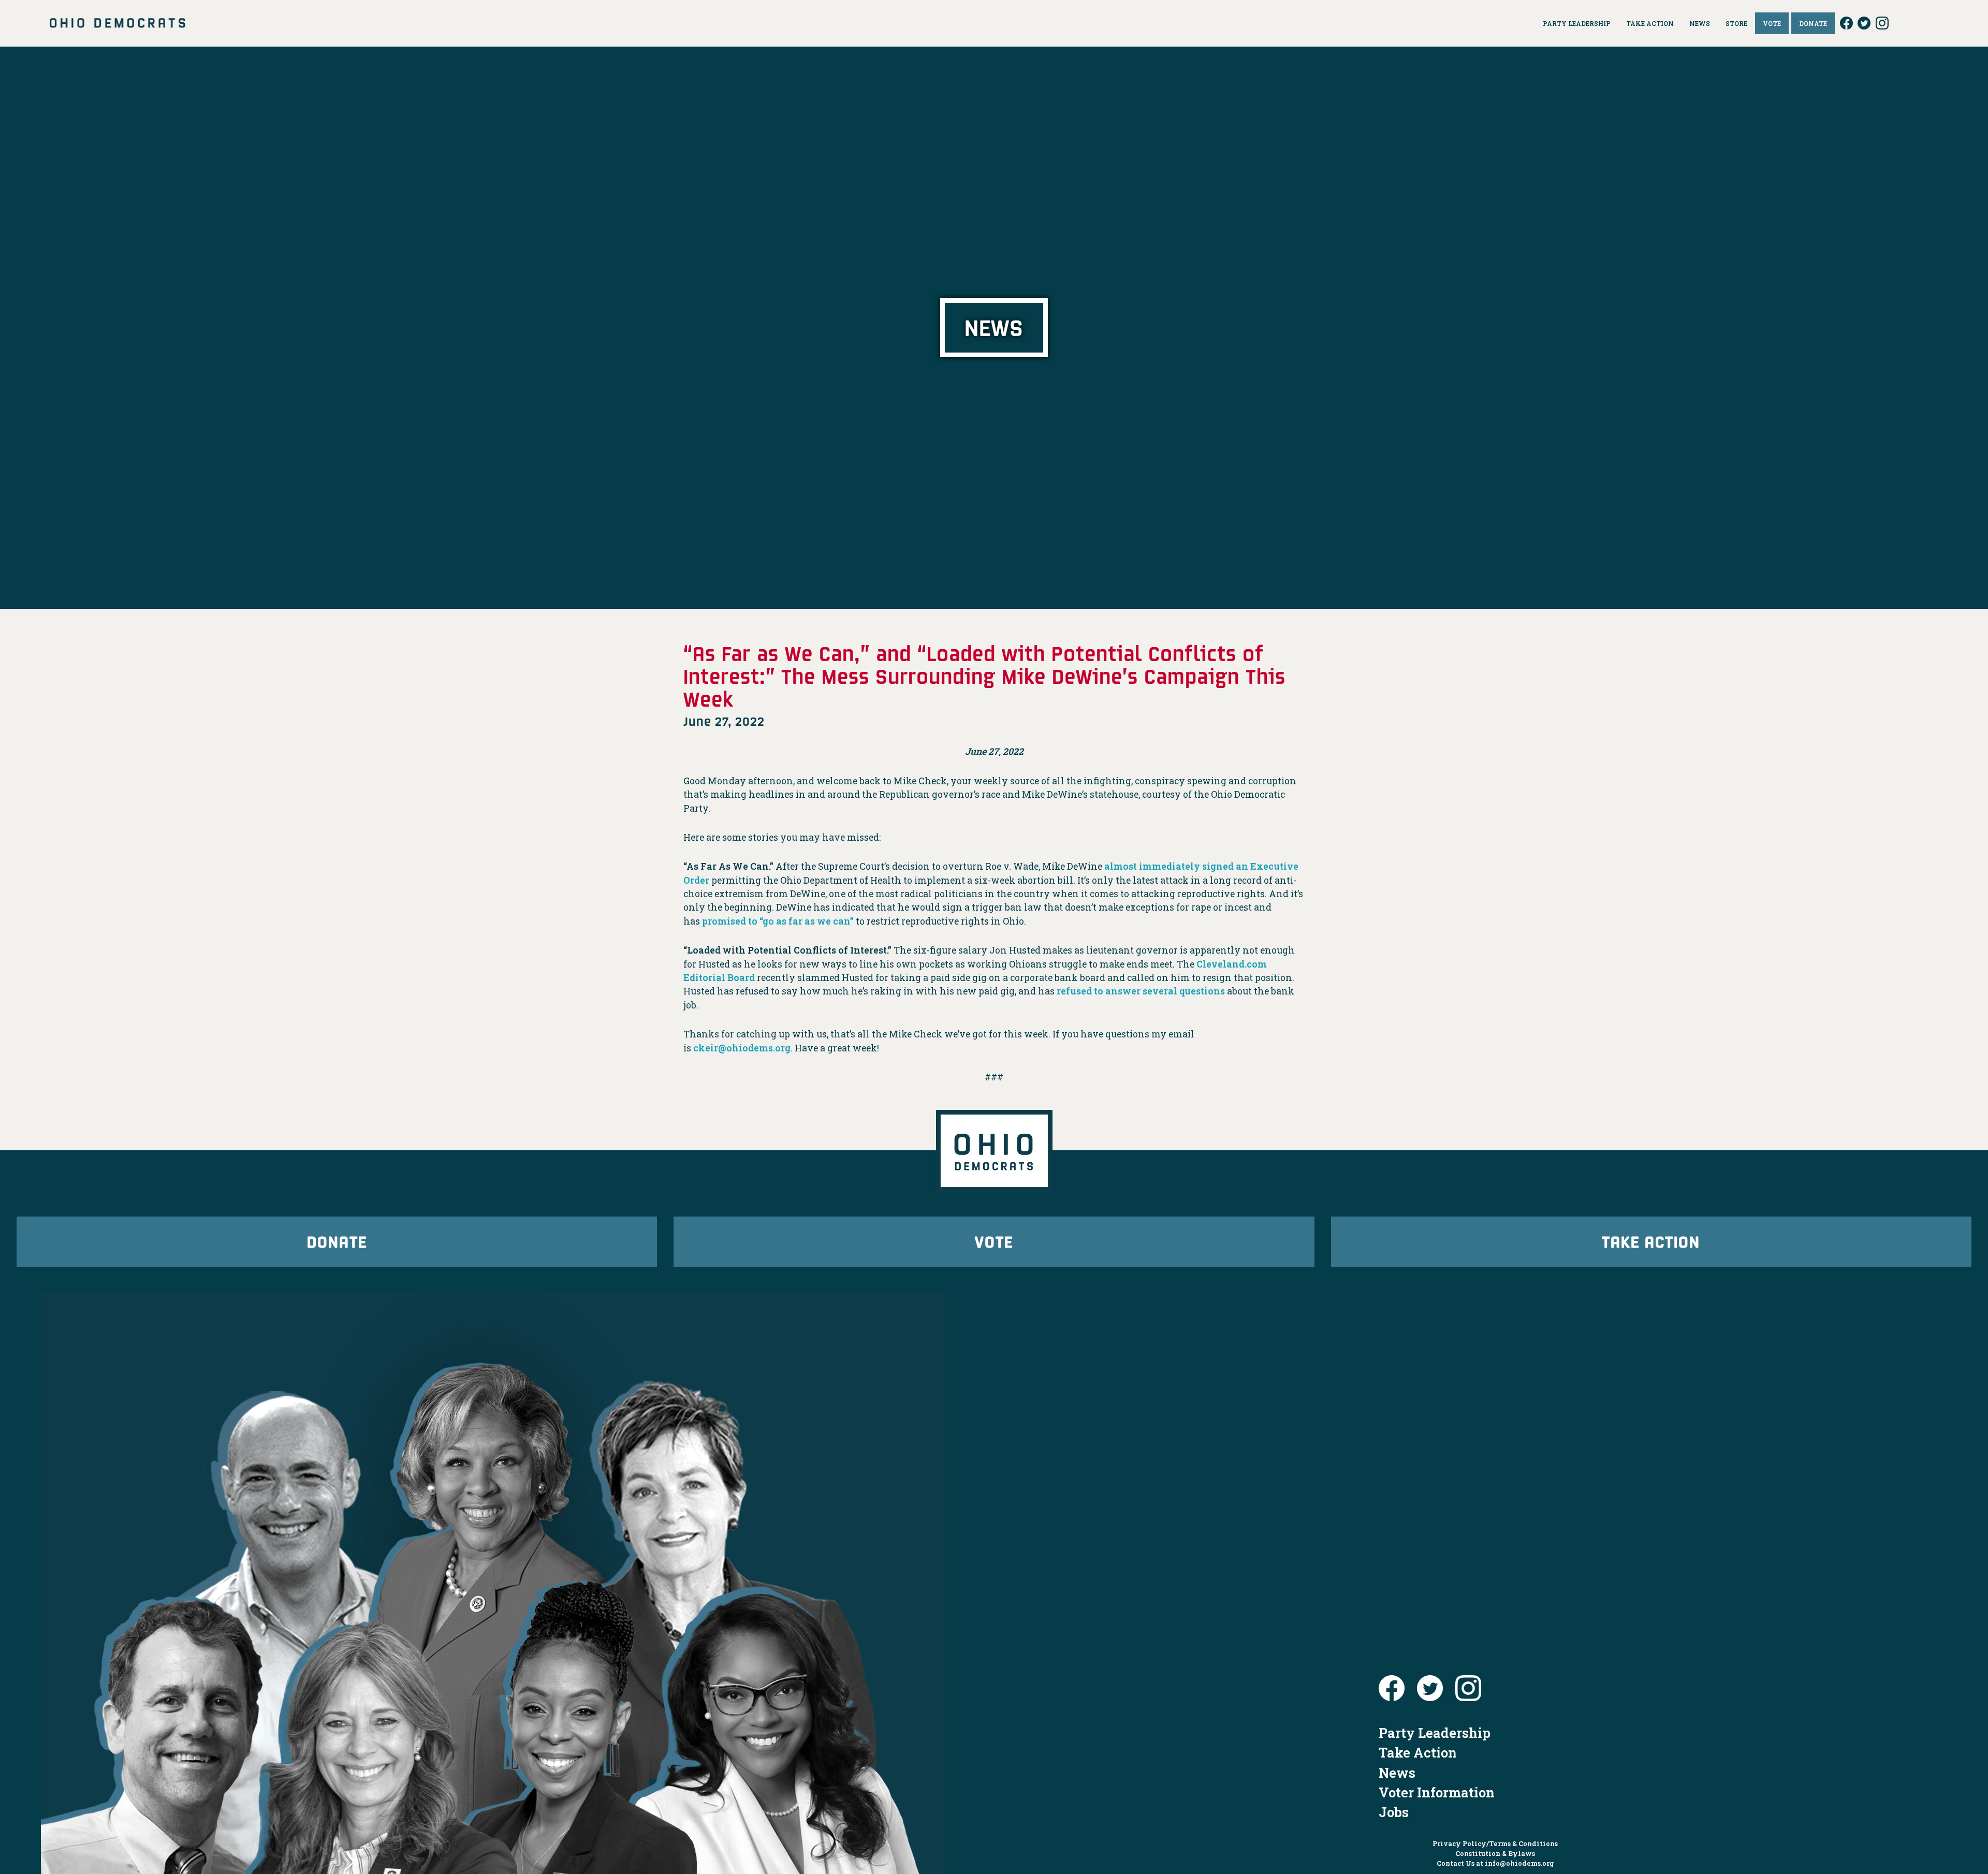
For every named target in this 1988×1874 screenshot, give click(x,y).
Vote (994, 1241)
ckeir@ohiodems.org (742, 1048)
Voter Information (1437, 1792)
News (1397, 1773)
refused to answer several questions (1141, 991)
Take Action (1651, 1241)
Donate (337, 1241)
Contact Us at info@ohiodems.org (1495, 1863)
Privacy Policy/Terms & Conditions (1495, 1843)
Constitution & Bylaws (1495, 1853)
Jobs (1394, 1812)
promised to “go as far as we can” (778, 921)
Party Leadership (1435, 1733)
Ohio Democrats (118, 23)
